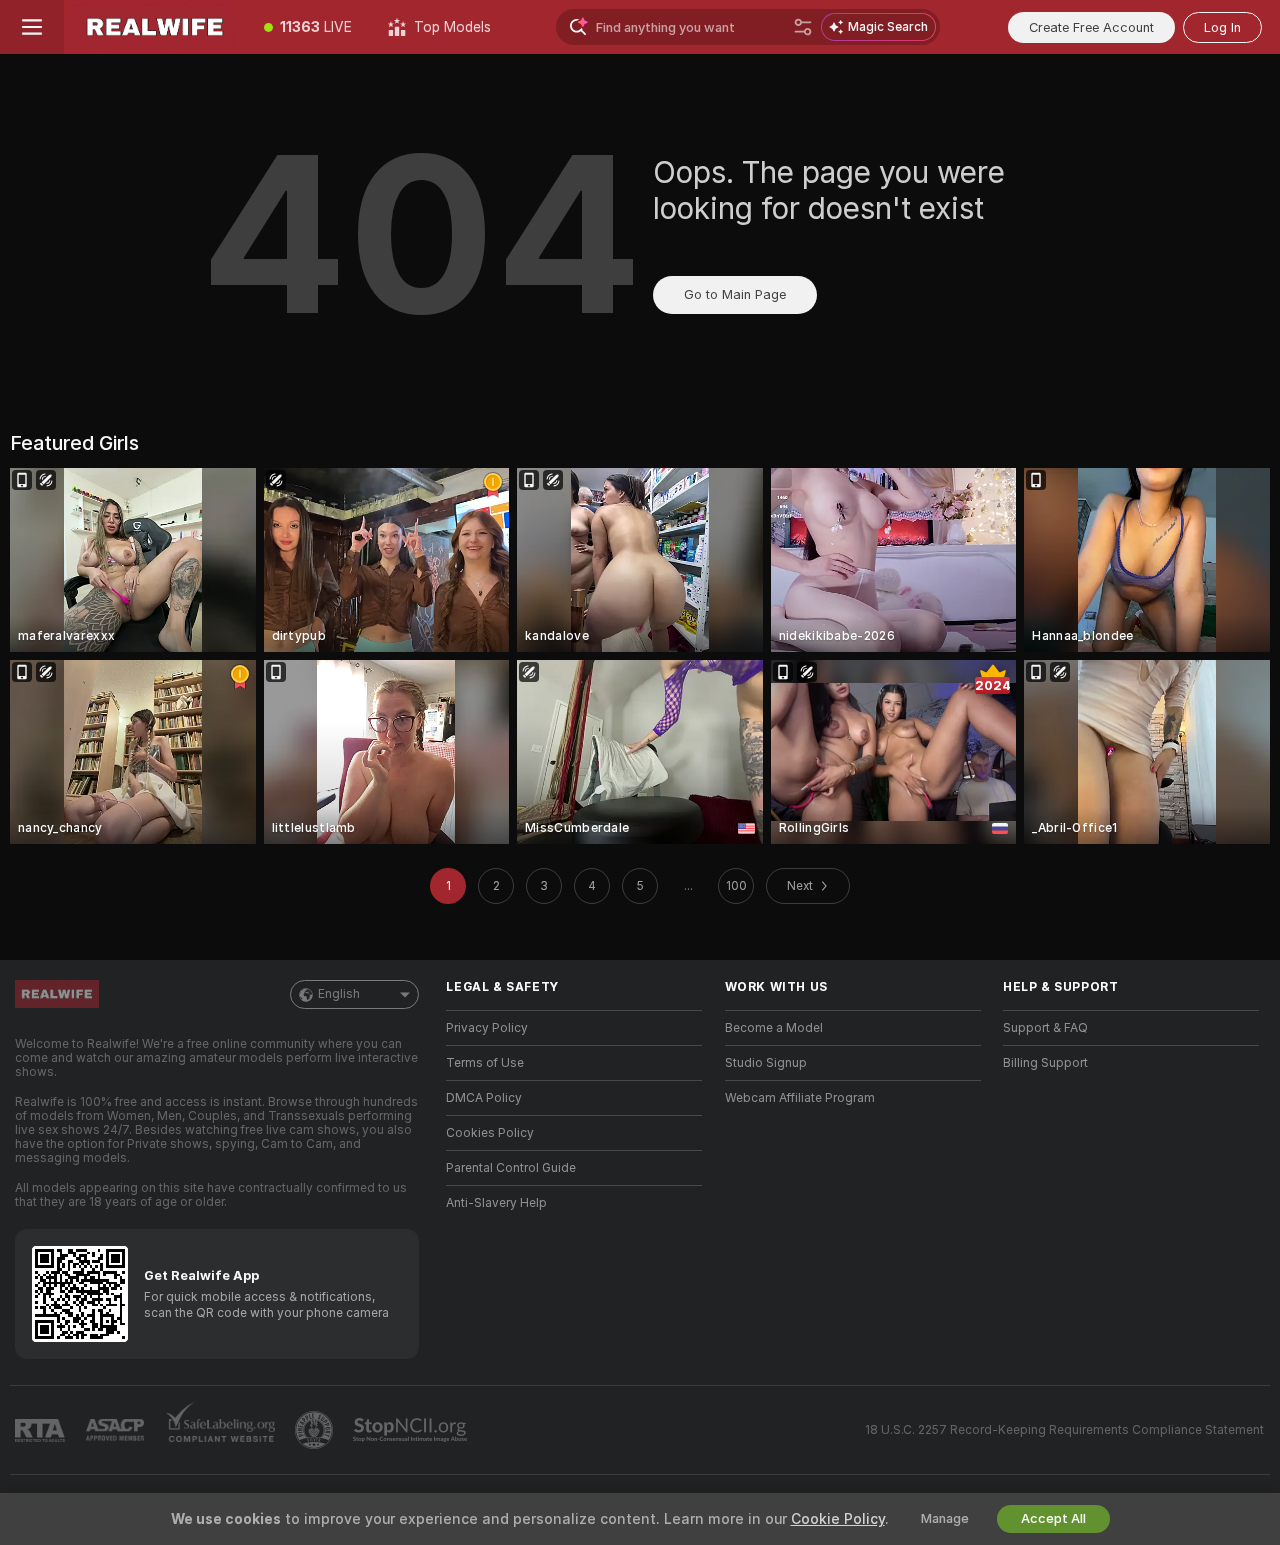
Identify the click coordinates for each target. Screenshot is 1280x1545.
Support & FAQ (1045, 1028)
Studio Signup (766, 1063)
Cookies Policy (490, 1133)
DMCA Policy (484, 1098)
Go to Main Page (735, 294)
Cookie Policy (838, 1519)
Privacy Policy (487, 1028)
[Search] (803, 27)
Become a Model (774, 1028)
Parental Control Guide (511, 1168)
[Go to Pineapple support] (316, 1430)
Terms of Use (485, 1063)
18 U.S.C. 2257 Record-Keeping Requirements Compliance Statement (1064, 1430)
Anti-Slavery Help (496, 1203)
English (339, 994)
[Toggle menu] (32, 27)
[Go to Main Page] (155, 27)
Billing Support (1045, 1063)
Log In (1222, 27)
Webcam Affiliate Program (800, 1098)
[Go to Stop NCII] (412, 1430)
